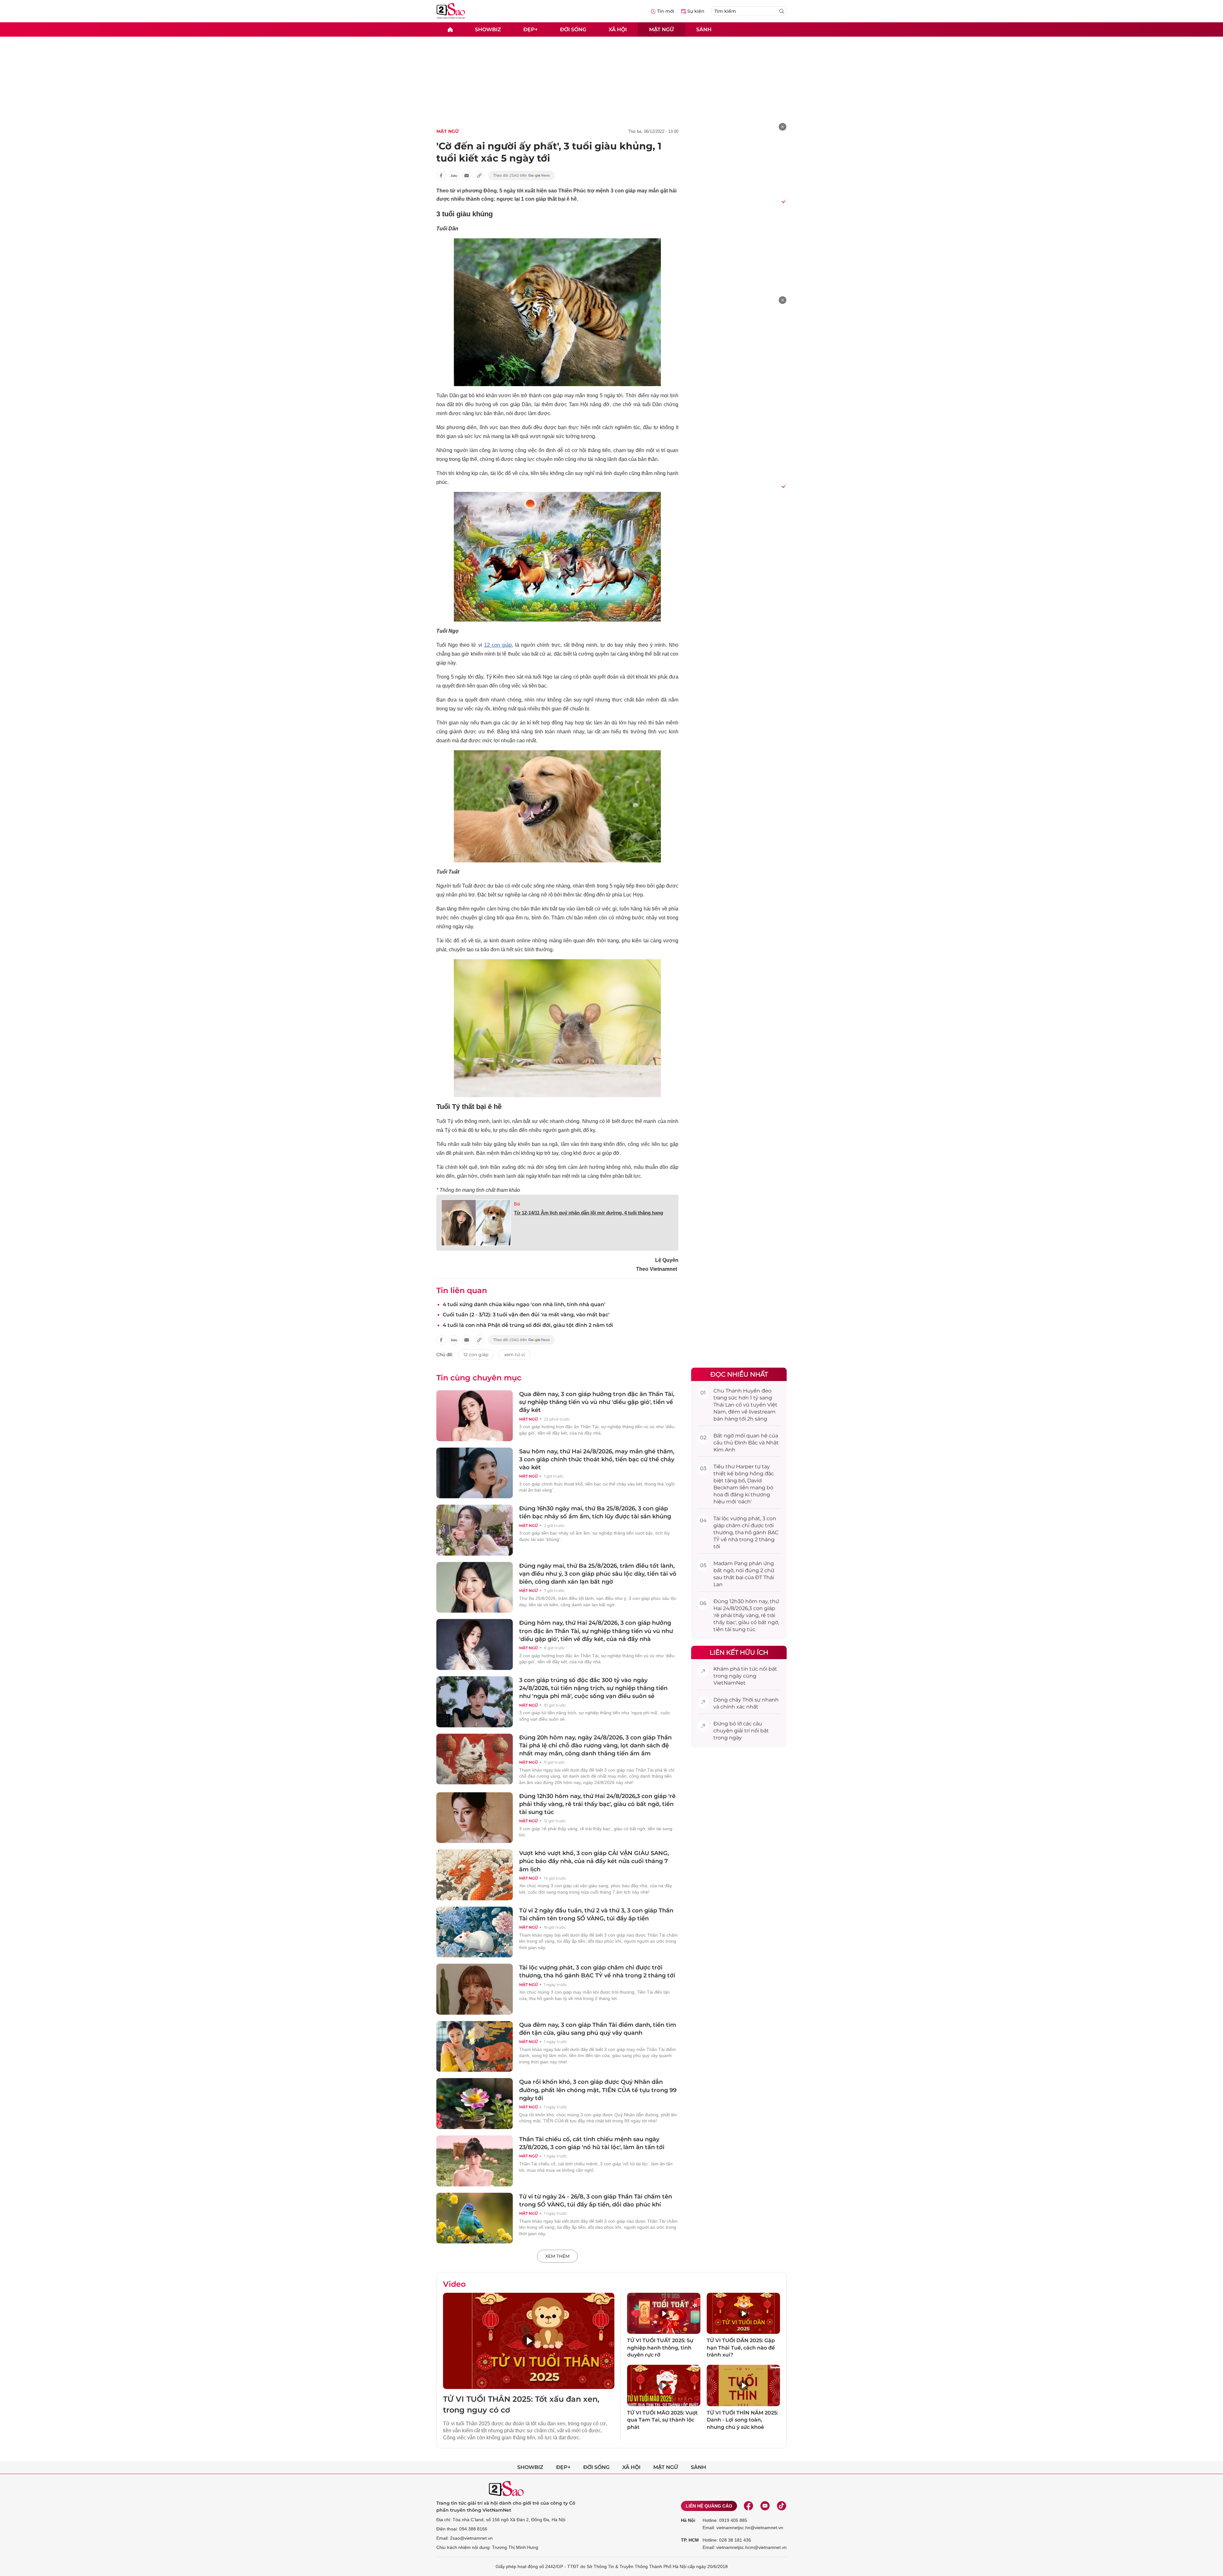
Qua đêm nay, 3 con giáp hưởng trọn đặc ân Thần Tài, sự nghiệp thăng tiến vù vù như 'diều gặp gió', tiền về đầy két (597, 1402)
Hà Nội (688, 2520)
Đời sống (573, 29)
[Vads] (783, 201)
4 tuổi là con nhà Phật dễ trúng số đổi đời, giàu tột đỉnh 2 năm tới (528, 1325)
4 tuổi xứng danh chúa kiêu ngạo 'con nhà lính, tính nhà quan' (524, 1304)
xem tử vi (515, 1355)
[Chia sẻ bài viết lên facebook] (441, 176)
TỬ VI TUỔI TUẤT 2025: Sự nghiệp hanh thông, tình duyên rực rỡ (660, 2348)
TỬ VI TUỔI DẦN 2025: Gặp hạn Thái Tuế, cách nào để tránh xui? (741, 2348)
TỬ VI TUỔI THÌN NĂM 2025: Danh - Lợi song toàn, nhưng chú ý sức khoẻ (742, 2420)
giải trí (742, 1731)
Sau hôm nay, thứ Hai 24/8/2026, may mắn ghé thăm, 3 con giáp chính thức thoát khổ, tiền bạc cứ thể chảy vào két (597, 1459)
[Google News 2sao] (522, 176)
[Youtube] (765, 2506)
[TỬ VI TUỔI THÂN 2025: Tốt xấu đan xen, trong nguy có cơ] (529, 2341)
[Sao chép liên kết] (479, 176)
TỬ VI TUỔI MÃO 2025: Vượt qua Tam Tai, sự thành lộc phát (662, 2420)
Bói (517, 1204)
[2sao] (450, 29)
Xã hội (618, 29)
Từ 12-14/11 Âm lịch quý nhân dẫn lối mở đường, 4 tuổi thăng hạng (589, 1213)
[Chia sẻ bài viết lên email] (467, 176)
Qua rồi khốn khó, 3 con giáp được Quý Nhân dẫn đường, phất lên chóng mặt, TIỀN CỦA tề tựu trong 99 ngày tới (598, 2090)
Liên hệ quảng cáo (709, 2506)
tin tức (750, 1669)
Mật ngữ (662, 29)
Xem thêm (557, 2256)
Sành (704, 29)
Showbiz (488, 29)
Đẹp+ (530, 29)
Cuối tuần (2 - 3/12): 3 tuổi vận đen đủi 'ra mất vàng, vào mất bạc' (526, 1315)
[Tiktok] (782, 2506)
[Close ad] (783, 127)
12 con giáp (498, 645)
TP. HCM (690, 2540)
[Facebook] (748, 2506)
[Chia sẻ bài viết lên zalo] (454, 176)
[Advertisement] (611, 83)
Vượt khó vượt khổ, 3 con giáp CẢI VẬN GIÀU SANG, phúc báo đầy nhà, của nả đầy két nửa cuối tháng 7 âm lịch (594, 1861)
